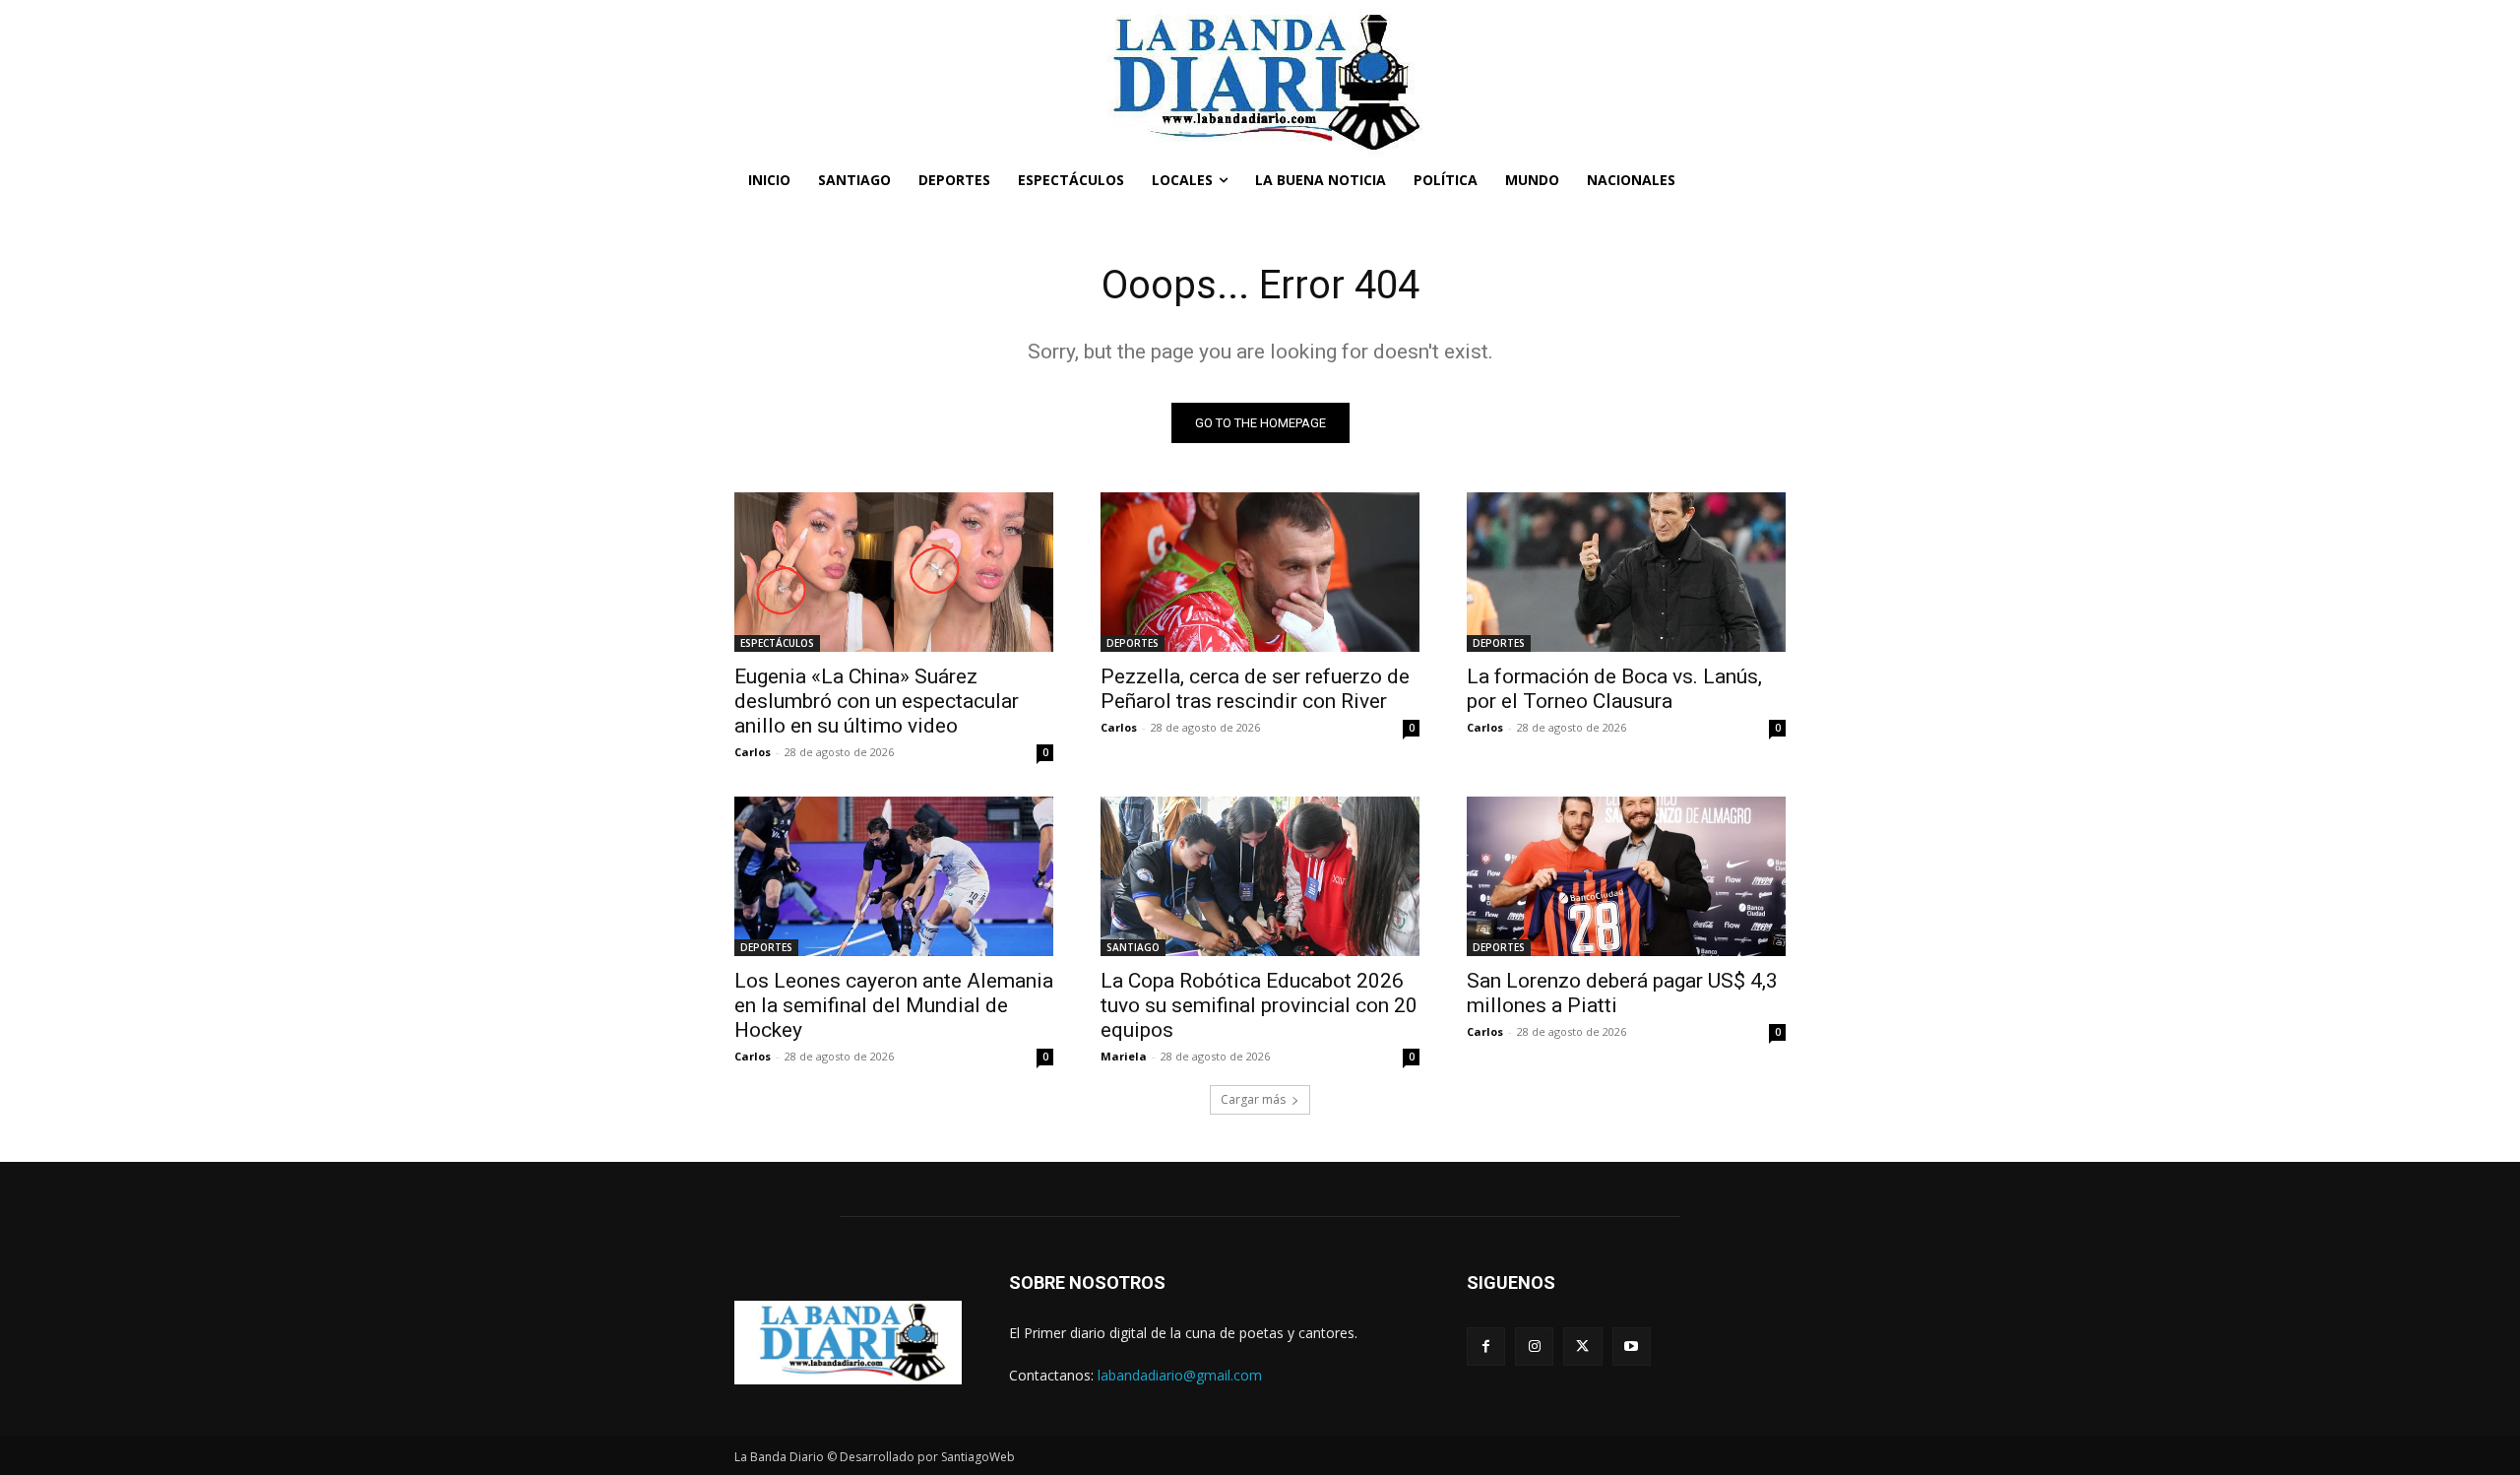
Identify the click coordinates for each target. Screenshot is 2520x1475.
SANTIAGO (1133, 947)
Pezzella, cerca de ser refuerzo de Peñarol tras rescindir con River (1255, 689)
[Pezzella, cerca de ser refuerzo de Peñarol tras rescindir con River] (1260, 572)
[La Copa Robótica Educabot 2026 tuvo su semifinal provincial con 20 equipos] (1260, 876)
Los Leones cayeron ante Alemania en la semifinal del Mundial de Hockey (894, 1005)
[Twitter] (1582, 1347)
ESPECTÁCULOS (777, 643)
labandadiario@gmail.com (1180, 1375)
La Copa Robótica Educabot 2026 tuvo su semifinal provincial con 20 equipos (1259, 1005)
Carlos (753, 752)
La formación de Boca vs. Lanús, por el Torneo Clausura (1614, 689)
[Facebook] (1486, 1347)
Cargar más (1253, 1099)
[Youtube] (1632, 1347)
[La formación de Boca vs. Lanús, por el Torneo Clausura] (1626, 572)
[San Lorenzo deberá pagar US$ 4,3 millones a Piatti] (1626, 876)
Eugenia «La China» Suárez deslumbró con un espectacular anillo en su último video (877, 701)
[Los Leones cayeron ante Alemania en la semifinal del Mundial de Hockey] (894, 876)
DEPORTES (1133, 643)
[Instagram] (1534, 1347)
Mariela (1124, 1056)
